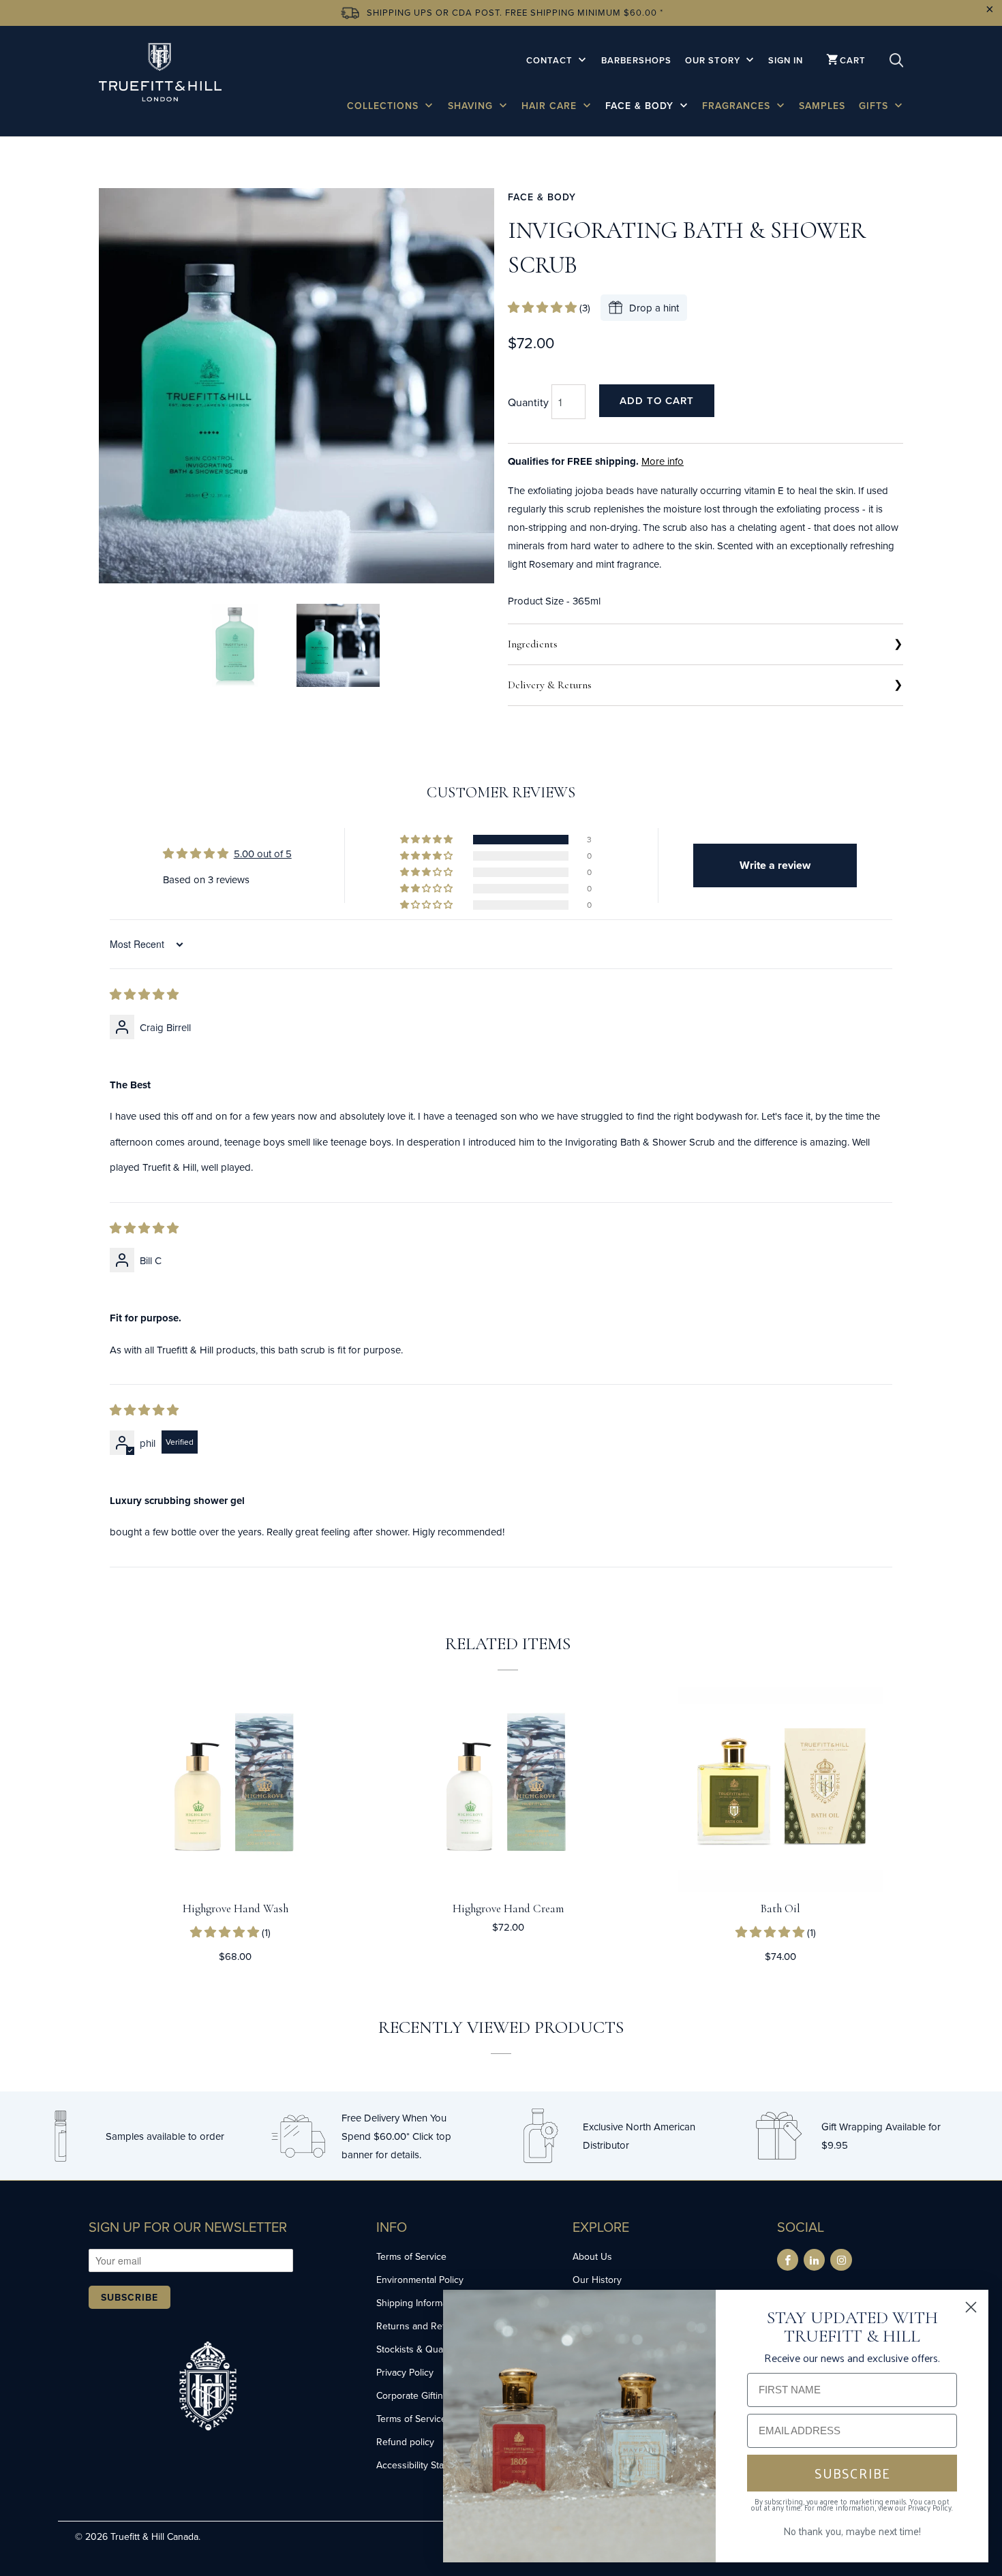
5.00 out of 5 (263, 854)
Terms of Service (411, 2256)
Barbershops (636, 60)
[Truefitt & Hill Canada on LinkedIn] (814, 2260)
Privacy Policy (405, 2372)
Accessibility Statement (425, 2465)
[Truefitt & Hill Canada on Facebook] (788, 2260)
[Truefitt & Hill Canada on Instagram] (841, 2260)
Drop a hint (654, 308)
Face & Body (641, 106)
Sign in (786, 60)
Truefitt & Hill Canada (154, 2536)
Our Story (714, 60)
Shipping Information (420, 2303)
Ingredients (533, 644)
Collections (384, 106)
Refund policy (405, 2442)
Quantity (528, 402)
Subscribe (130, 2297)
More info (663, 461)
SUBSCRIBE (852, 2473)
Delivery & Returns (550, 685)
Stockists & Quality (415, 2349)
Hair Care (551, 106)
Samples (822, 106)
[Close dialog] (971, 2307)
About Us (592, 2256)
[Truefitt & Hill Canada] (160, 75)
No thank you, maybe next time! (852, 2531)
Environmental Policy (420, 2280)
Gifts (875, 106)
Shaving (472, 106)
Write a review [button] (775, 865)
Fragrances (738, 106)
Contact (551, 60)
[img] (144, 995)
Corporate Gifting (412, 2395)
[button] (544, 308)
